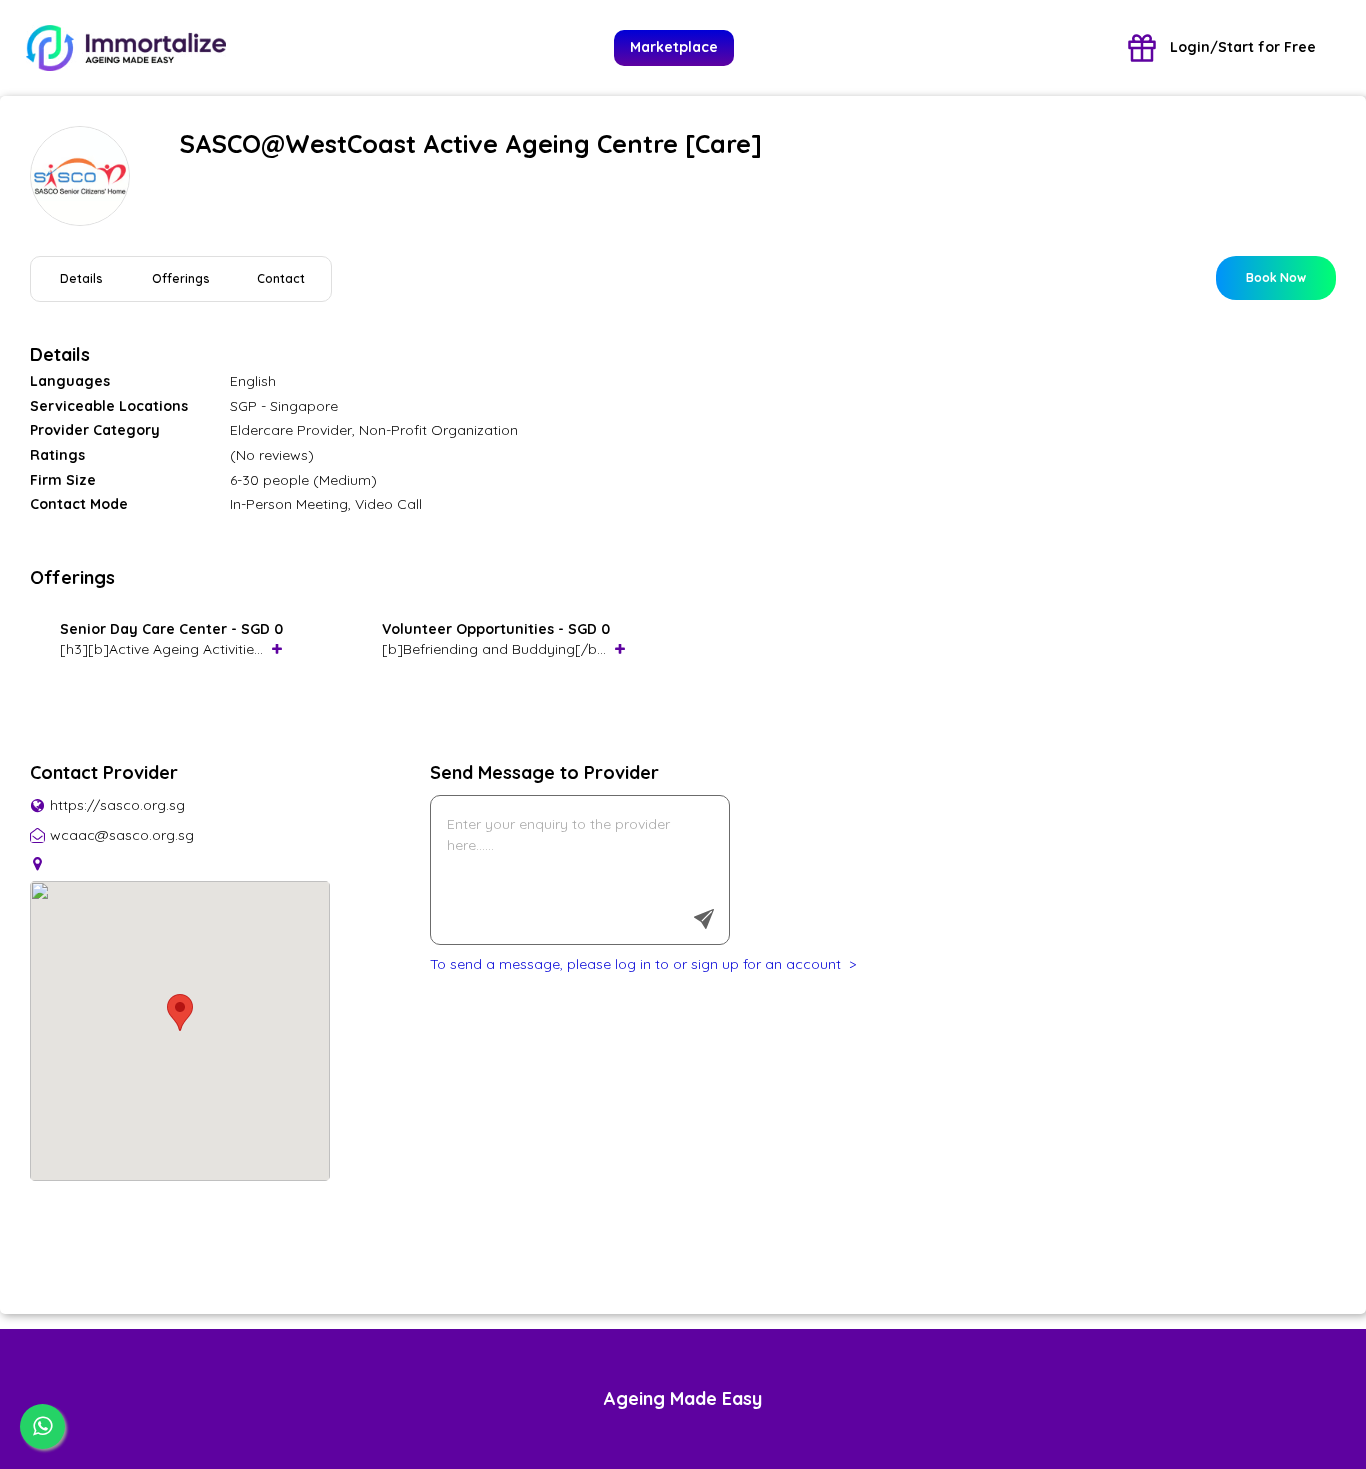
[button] (180, 1012)
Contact (281, 278)
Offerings (181, 278)
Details (81, 278)
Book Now (1276, 277)
